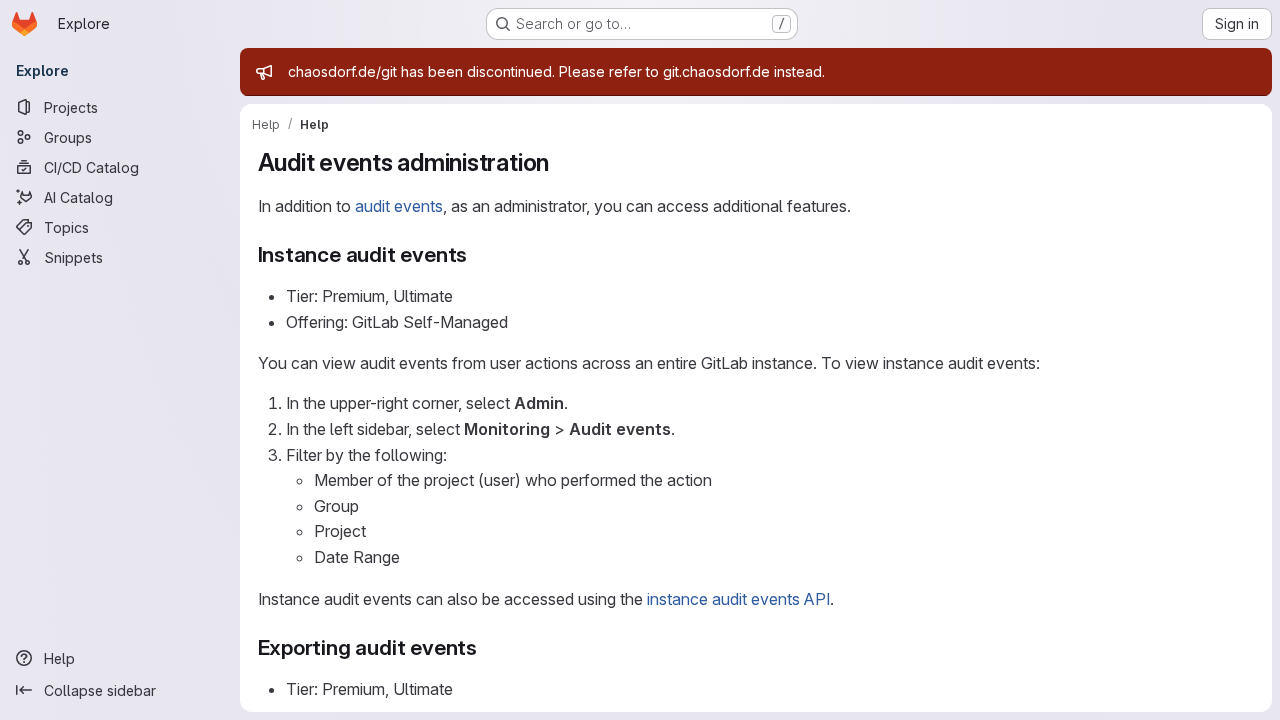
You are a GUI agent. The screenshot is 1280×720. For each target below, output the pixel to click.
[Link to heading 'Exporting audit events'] (488, 647)
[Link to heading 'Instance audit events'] (478, 254)
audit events (399, 206)
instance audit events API (738, 599)
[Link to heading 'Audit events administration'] (562, 162)
